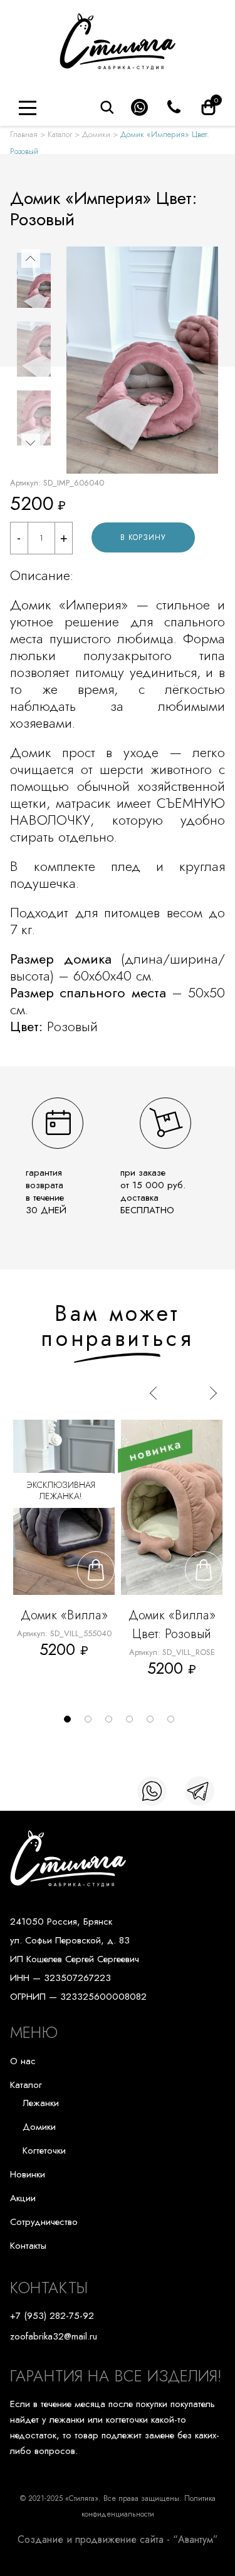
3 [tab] (112, 1723)
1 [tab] (71, 1723)
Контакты (28, 2246)
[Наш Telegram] (200, 1791)
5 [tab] (154, 1723)
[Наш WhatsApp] (152, 1791)
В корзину (143, 537)
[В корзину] (96, 1570)
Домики (96, 134)
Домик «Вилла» (64, 1615)
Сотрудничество (44, 2222)
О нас (23, 2061)
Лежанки (41, 2103)
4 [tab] (133, 1723)
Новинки (28, 2174)
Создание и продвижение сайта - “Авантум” (118, 2539)
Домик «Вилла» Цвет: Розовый (172, 1625)
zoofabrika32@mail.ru (54, 2336)
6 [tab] (174, 1723)
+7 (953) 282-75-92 (52, 2316)
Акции (23, 2198)
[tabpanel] (64, 1556)
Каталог (60, 134)
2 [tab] (91, 1723)
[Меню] (28, 108)
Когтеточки (44, 2151)
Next (31, 443)
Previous (31, 258)
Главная (24, 134)
